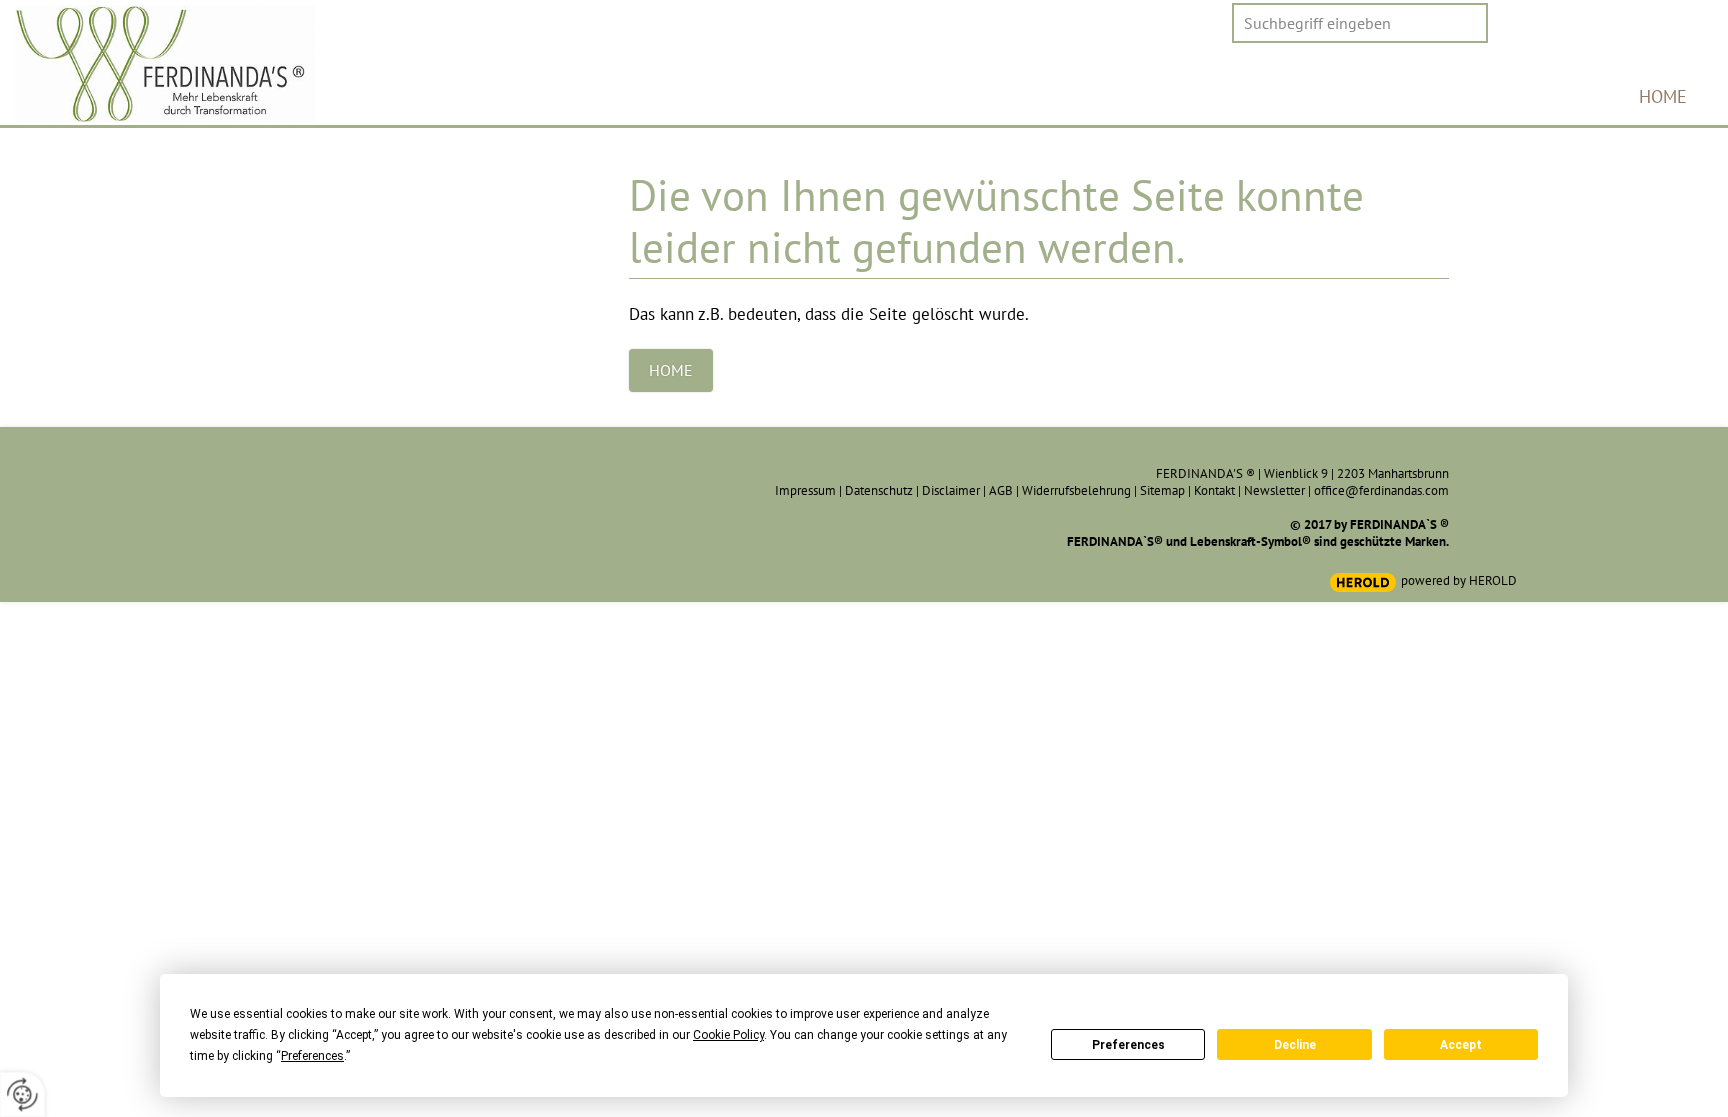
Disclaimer (951, 490)
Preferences (1128, 1045)
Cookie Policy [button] (728, 1035)
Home (1663, 96)
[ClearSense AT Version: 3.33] (1363, 582)
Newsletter (1274, 490)
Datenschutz (879, 490)
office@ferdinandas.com (1381, 490)
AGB (1001, 490)
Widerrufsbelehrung (1076, 490)
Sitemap (1162, 490)
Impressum (805, 490)
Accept (1461, 1045)
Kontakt (1214, 490)
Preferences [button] (312, 1056)
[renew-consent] (22, 1094)
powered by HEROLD (1459, 580)
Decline (1295, 1045)
